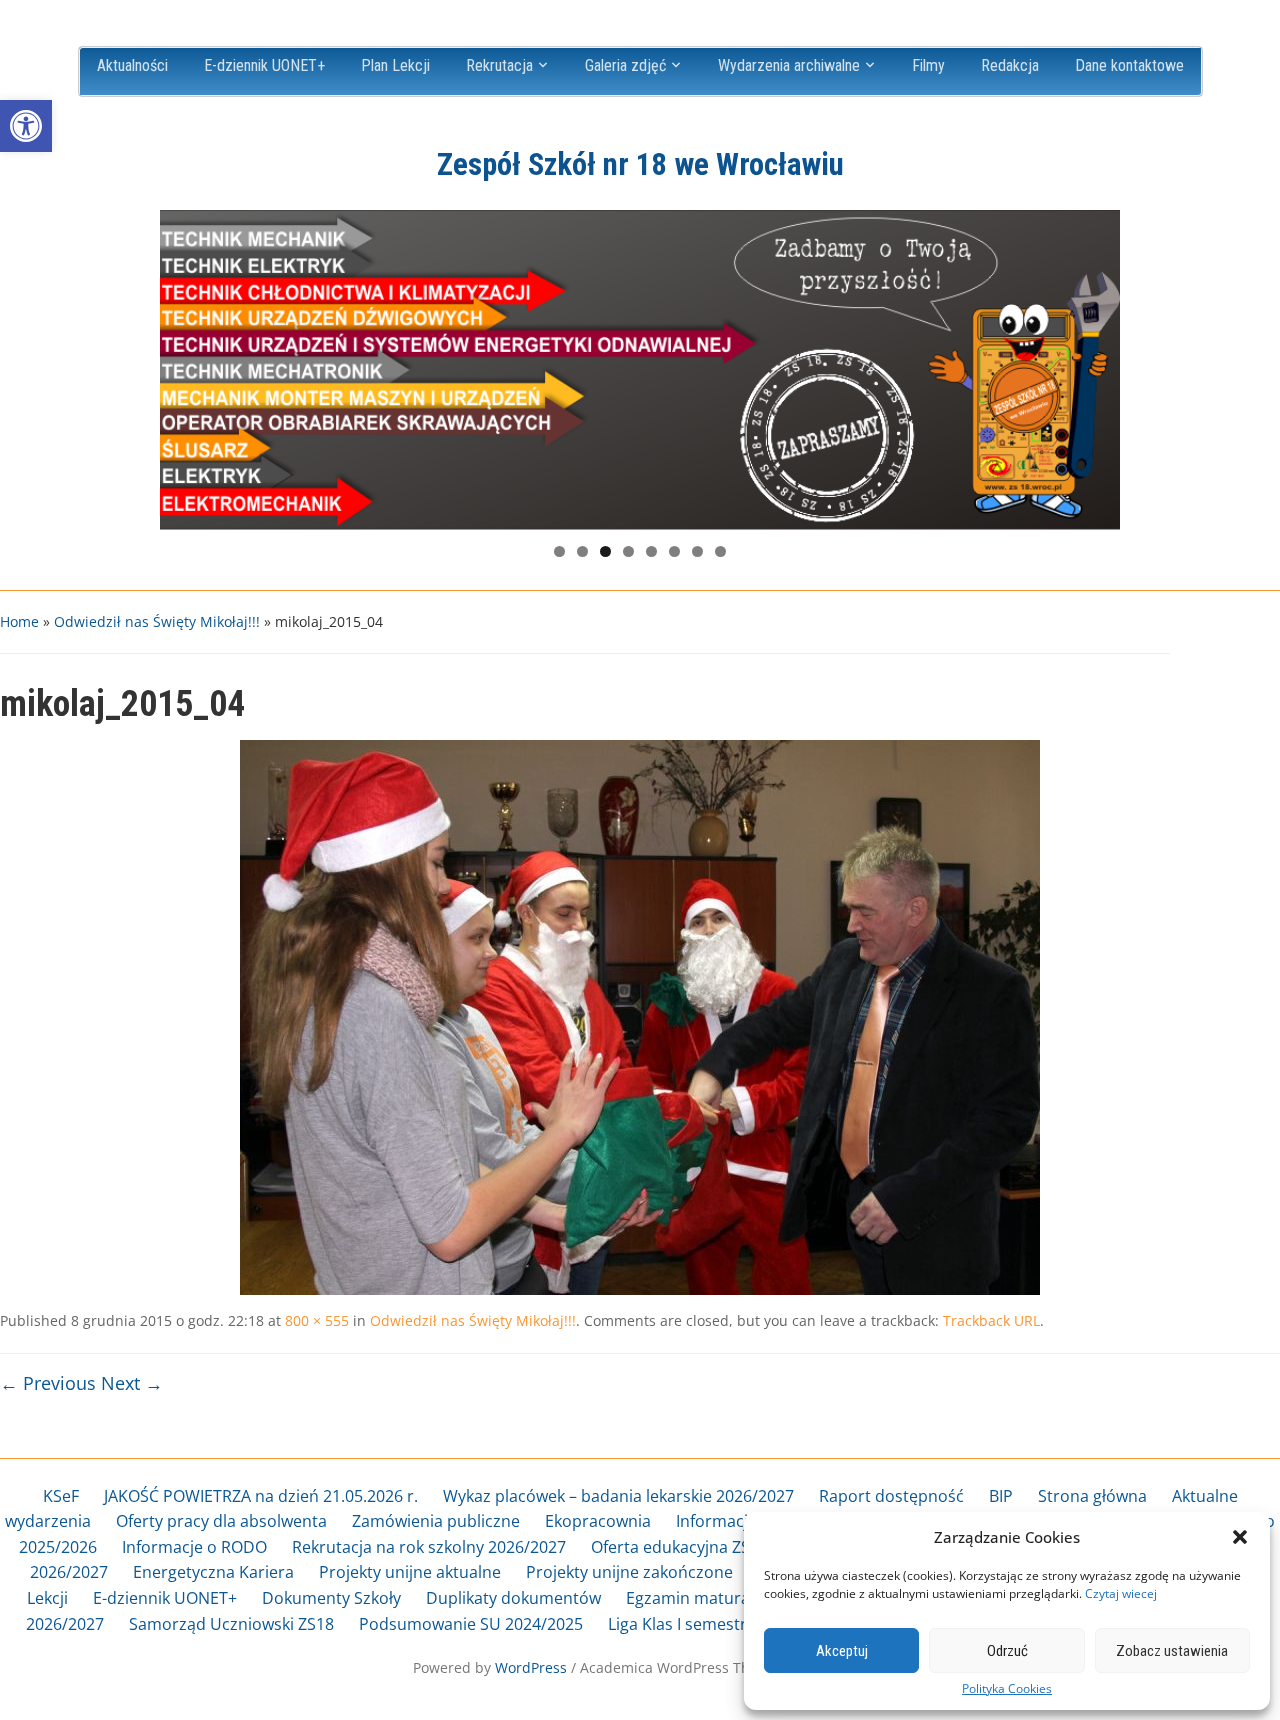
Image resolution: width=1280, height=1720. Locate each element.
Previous (185, 365)
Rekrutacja (499, 65)
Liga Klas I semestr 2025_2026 (719, 1624)
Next (1095, 365)
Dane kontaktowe (1129, 65)
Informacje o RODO (194, 1547)
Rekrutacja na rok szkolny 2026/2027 (429, 1547)
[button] (26, 126)
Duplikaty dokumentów (513, 1598)
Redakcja (1010, 65)
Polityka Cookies (1007, 1689)
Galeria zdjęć (625, 65)
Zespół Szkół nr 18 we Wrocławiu (640, 164)
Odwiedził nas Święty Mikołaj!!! (157, 621)
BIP (1001, 1496)
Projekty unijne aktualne (410, 1572)
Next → (132, 1383)
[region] (640, 370)
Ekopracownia (598, 1521)
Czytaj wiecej (1121, 1593)
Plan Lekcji (395, 65)
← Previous (48, 1383)
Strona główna (1092, 1496)
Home (19, 621)
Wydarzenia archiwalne (789, 65)
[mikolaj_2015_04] (640, 1016)
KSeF (61, 1496)
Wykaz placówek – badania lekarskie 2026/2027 (618, 1496)
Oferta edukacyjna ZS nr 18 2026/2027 (733, 1547)
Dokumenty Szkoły (331, 1598)
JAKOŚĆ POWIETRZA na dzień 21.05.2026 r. (261, 1496)
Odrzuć (1007, 1651)
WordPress (531, 1667)
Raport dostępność (891, 1496)
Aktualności (132, 65)
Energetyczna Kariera (213, 1572)
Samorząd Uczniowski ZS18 (231, 1624)
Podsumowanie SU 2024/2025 (471, 1624)
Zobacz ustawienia (1172, 1651)
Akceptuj (842, 1651)
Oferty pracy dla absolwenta (221, 1521)
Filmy (928, 65)
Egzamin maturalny (699, 1598)
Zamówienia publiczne (436, 1521)
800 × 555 (317, 1320)
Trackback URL (991, 1320)
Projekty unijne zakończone (629, 1572)
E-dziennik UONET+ (264, 65)
